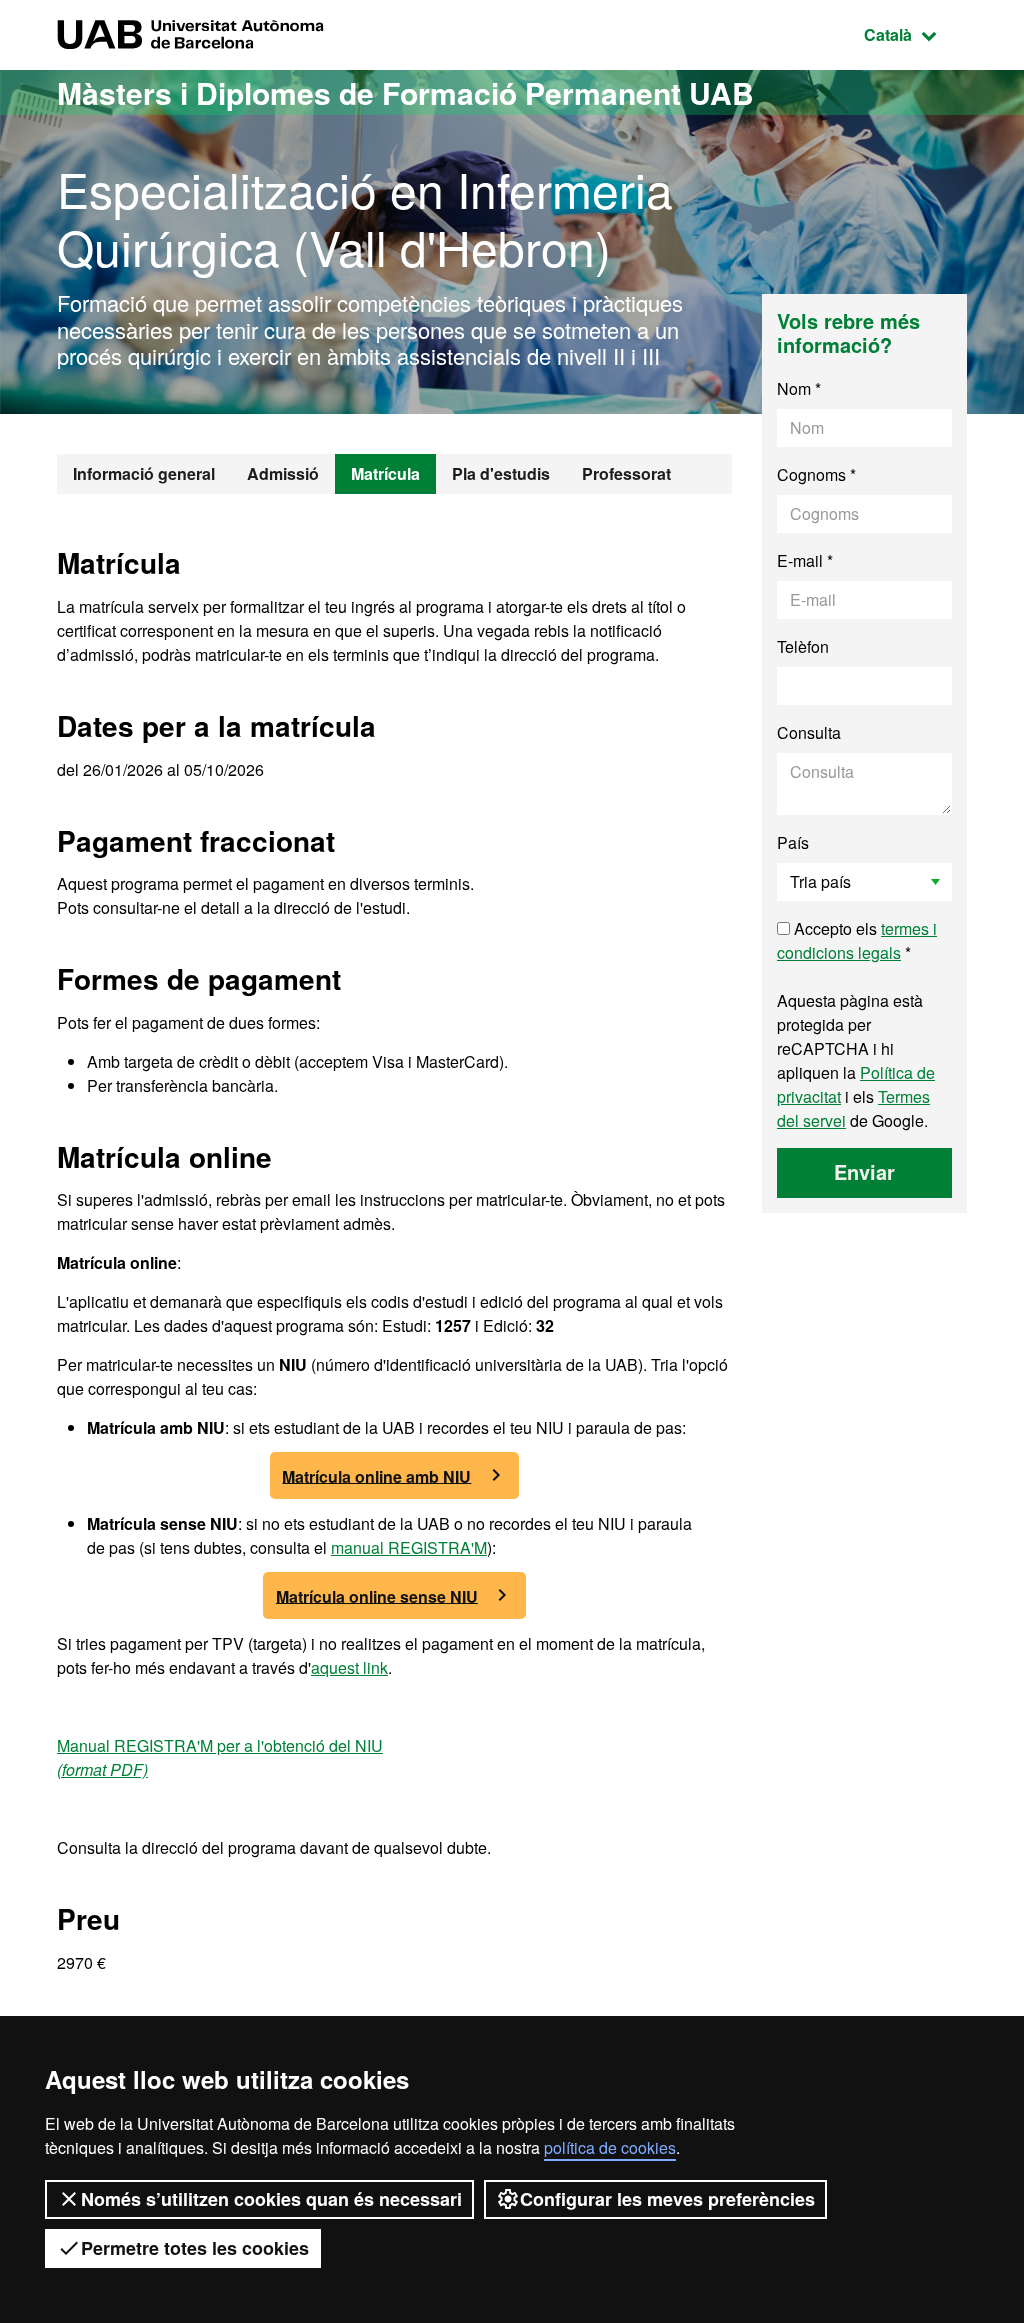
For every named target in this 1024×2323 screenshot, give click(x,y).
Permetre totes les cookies (195, 2248)
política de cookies (610, 2147)
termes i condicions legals (857, 940)
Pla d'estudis (501, 473)
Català (915, 34)
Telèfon (803, 646)
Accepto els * (857, 940)
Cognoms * (816, 474)
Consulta (809, 732)
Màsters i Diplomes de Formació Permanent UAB (405, 92)
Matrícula (385, 473)
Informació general (144, 473)
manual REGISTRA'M (409, 1547)
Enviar (864, 1171)
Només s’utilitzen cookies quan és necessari (271, 2199)
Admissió (283, 473)
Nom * (799, 388)
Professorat (626, 473)
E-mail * (805, 560)
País (793, 842)
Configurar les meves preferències (667, 2199)
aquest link (349, 1667)
